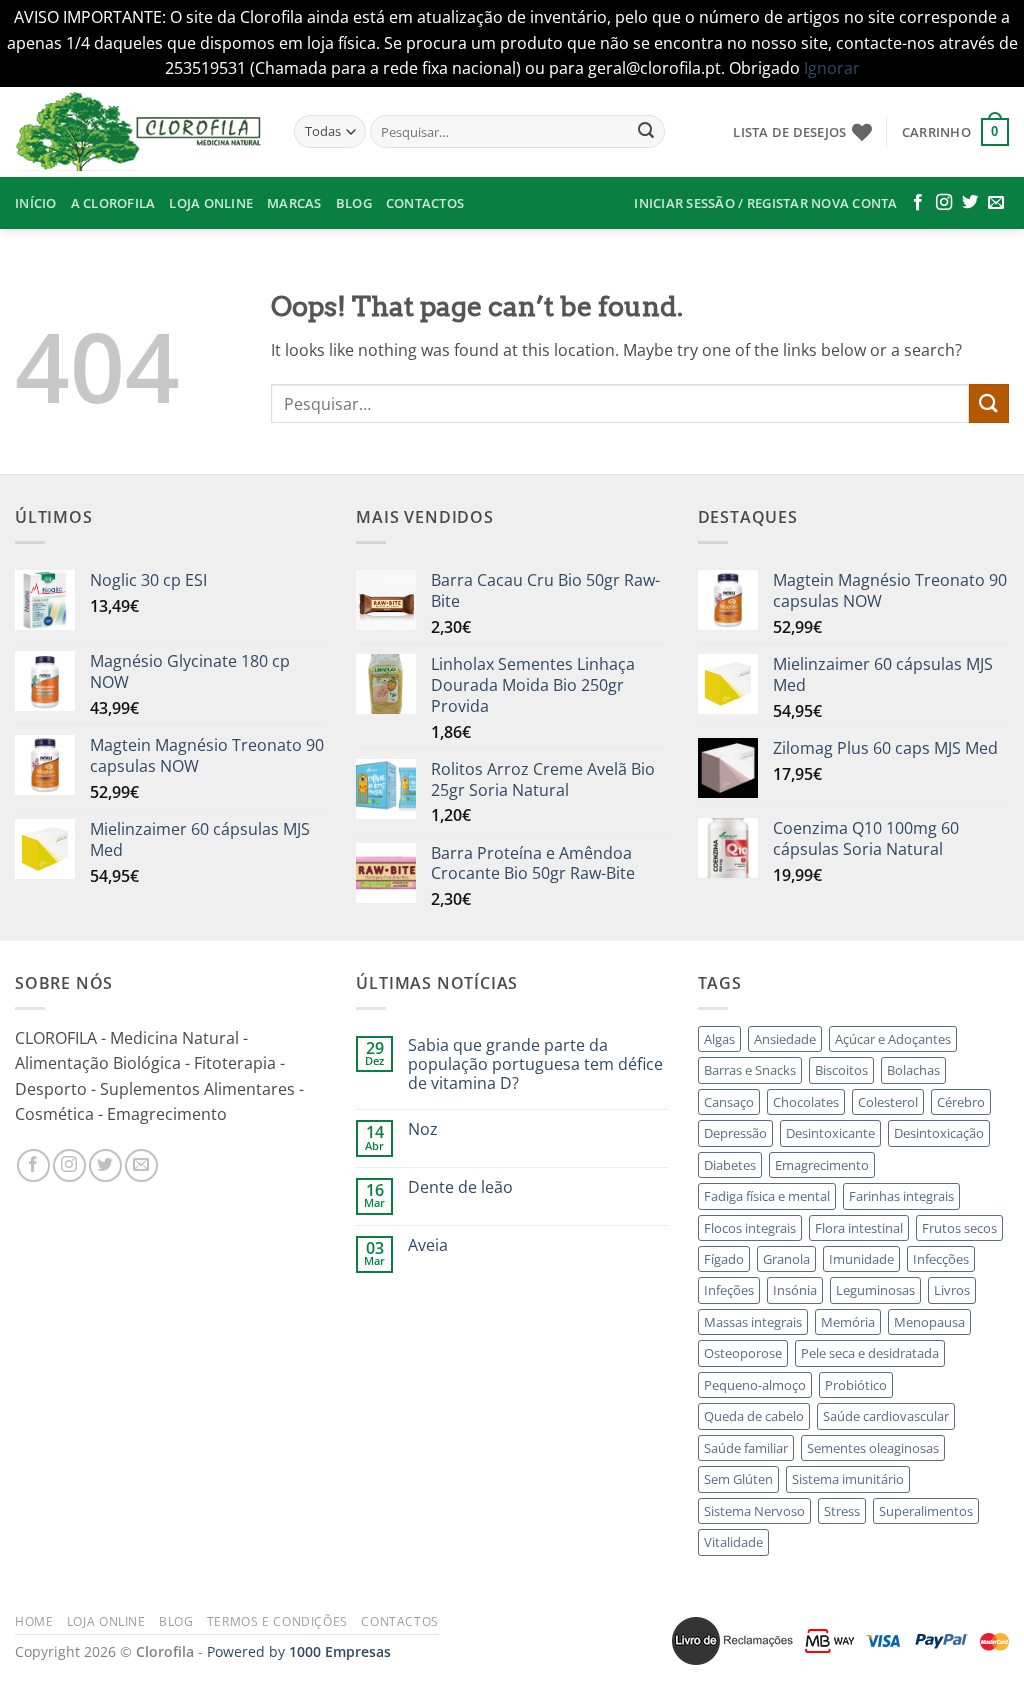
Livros (952, 1290)
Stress (842, 1511)
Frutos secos (959, 1228)
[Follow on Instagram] (944, 203)
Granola (786, 1259)
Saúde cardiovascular (886, 1416)
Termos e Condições (277, 1621)
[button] (955, 132)
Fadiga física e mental (767, 1196)
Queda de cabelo (754, 1416)
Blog (354, 203)
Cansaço (729, 1102)
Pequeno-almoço (755, 1385)
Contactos (425, 203)
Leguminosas (875, 1290)
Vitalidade (733, 1542)
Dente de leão (460, 1187)
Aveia (428, 1245)
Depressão (735, 1133)
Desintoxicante (830, 1133)
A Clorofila (113, 203)
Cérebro (961, 1102)
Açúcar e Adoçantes (893, 1039)
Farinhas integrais (901, 1196)
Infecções (941, 1259)
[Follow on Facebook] (918, 203)
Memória (848, 1322)
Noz (423, 1129)
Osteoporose (743, 1353)
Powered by (299, 1651)
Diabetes (730, 1165)
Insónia (795, 1290)
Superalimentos (926, 1511)
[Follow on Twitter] (970, 203)
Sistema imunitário (848, 1479)
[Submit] (646, 132)
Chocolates (806, 1102)
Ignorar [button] (832, 68)
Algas (719, 1039)
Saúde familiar (746, 1448)
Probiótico (856, 1385)
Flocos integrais (750, 1228)
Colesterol (888, 1102)
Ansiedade (785, 1039)
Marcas (294, 203)
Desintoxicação (939, 1133)
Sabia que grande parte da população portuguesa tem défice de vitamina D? (535, 1065)
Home (34, 1621)
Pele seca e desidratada (870, 1353)
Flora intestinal (859, 1228)
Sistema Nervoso (754, 1511)
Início (36, 203)
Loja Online (211, 203)
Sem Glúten (738, 1479)
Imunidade (861, 1259)
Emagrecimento (822, 1165)
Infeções (729, 1290)
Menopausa (929, 1322)
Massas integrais (753, 1322)
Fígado (724, 1259)
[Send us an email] (996, 203)
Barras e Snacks (750, 1070)
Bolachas (913, 1070)
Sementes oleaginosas (873, 1448)
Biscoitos (841, 1070)
